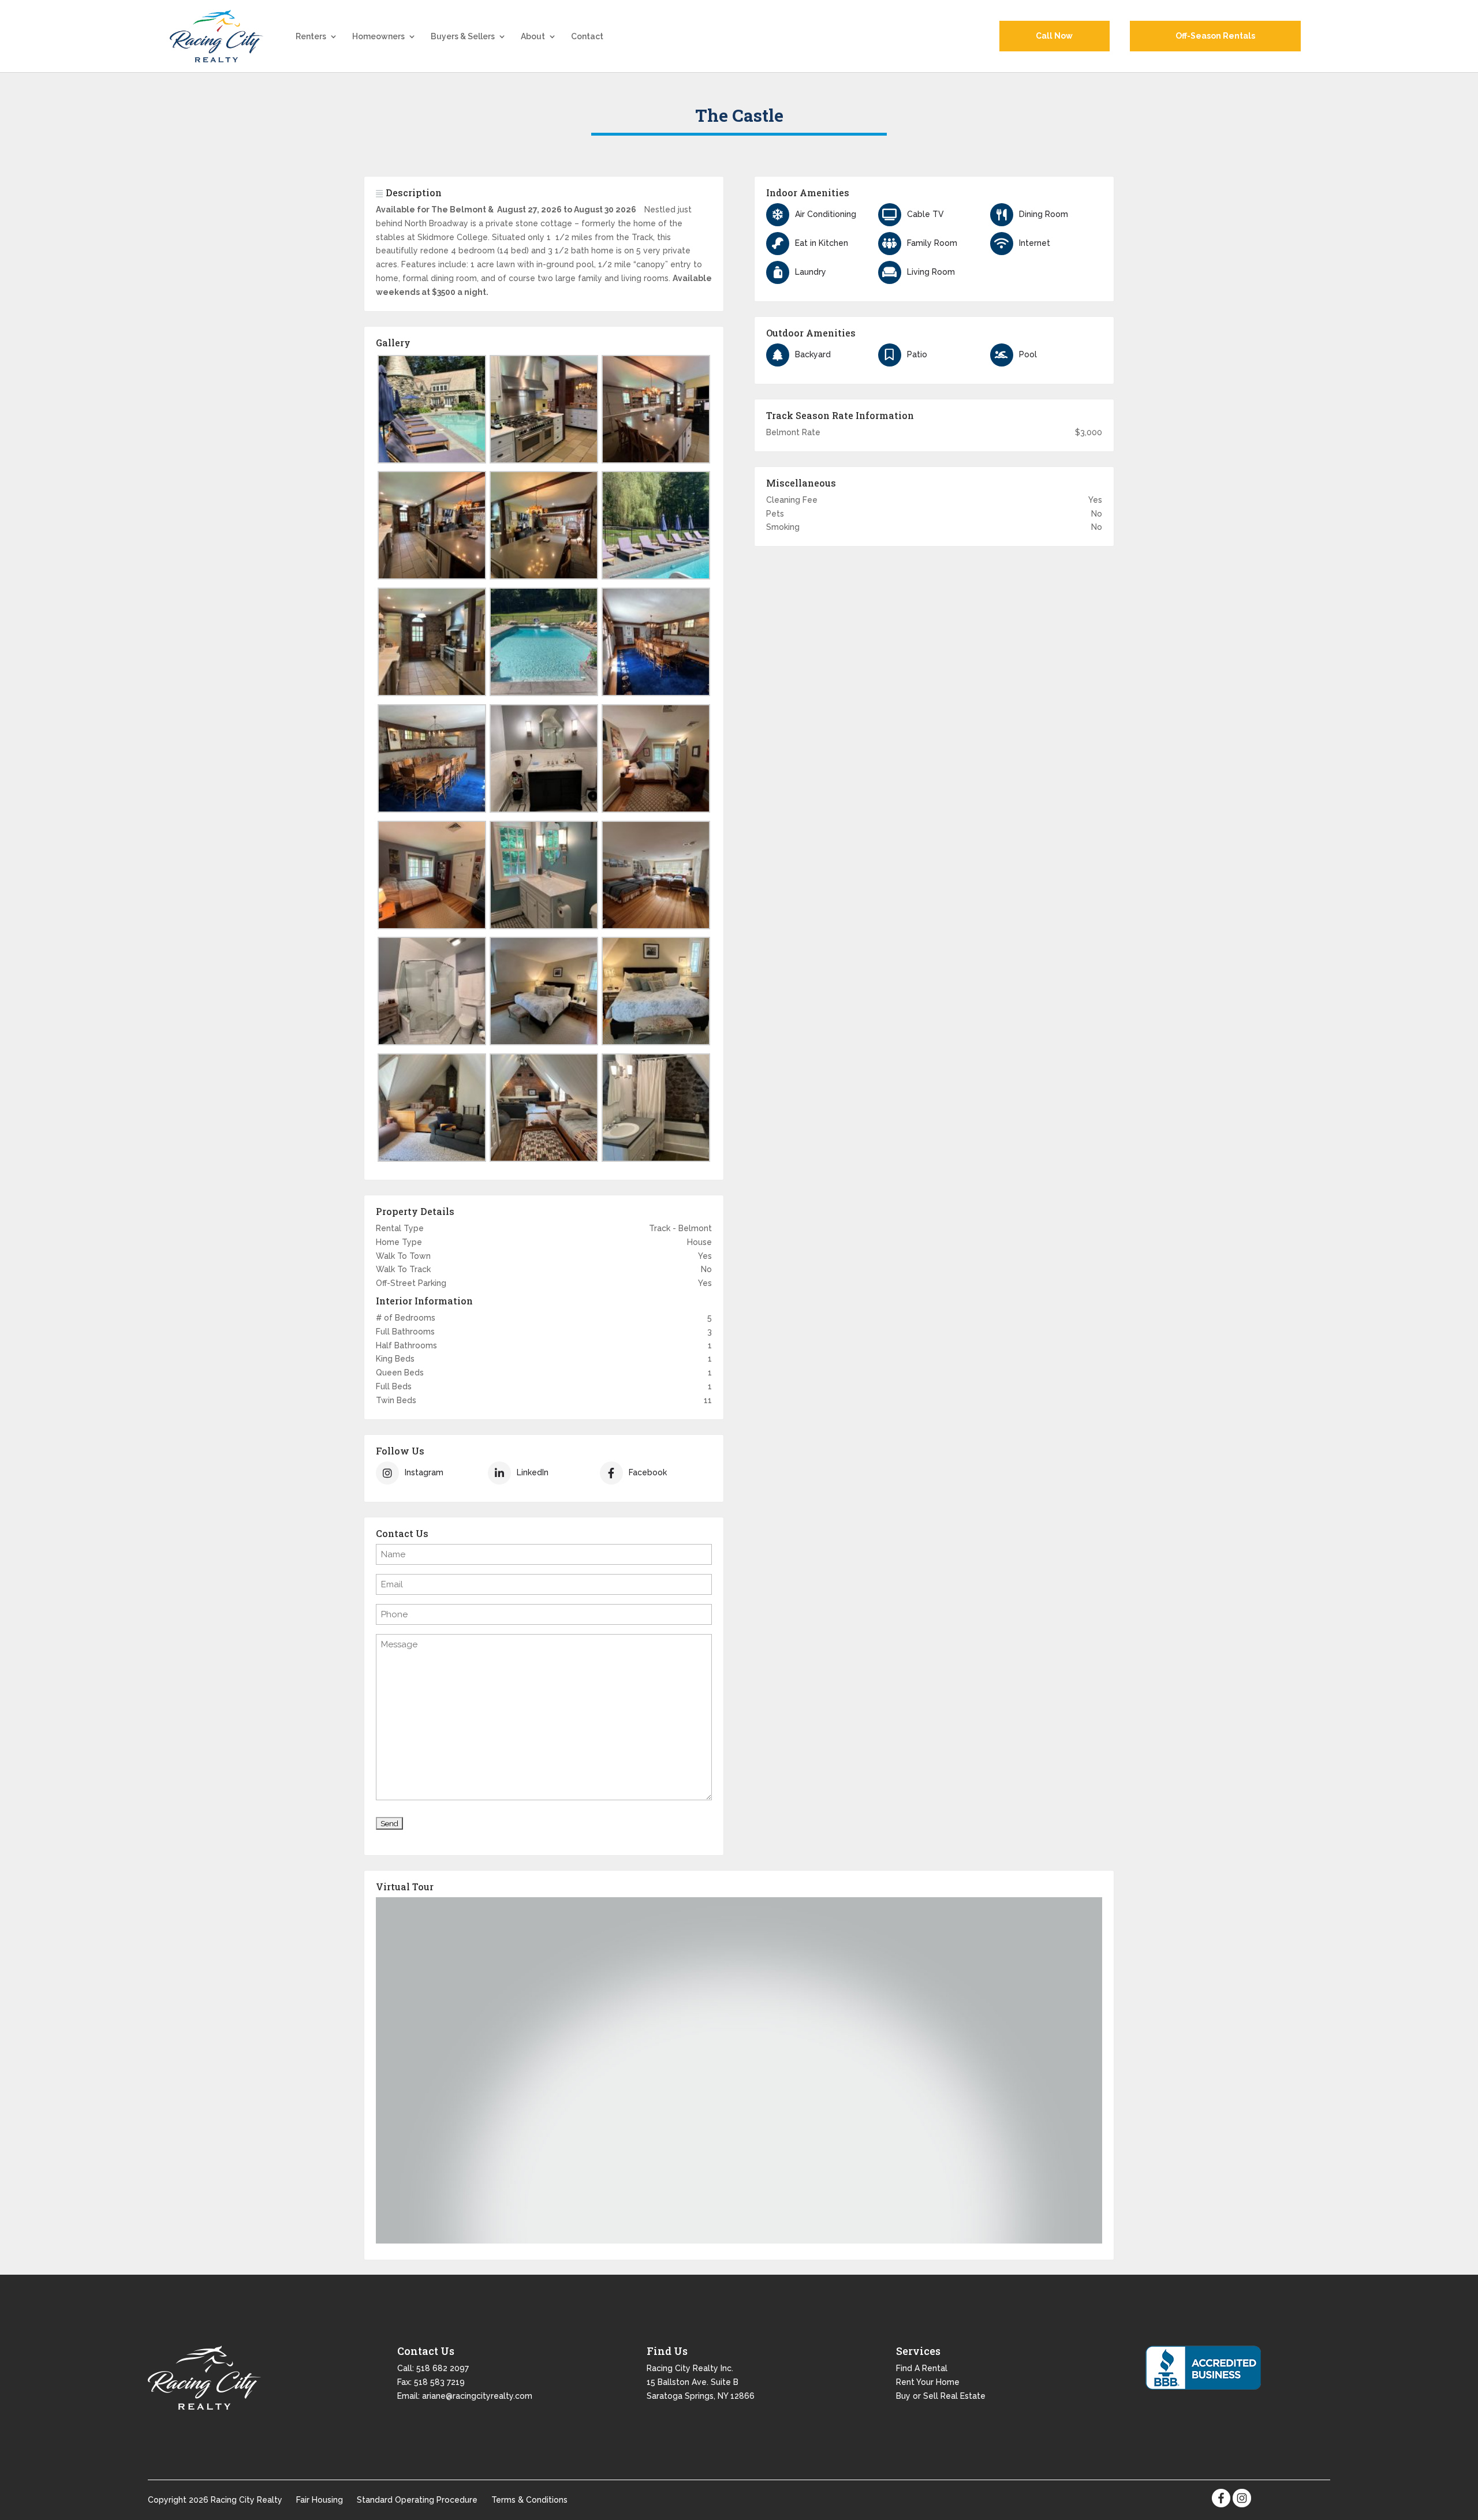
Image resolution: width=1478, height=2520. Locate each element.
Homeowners (378, 37)
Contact (587, 37)
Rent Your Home (928, 2382)
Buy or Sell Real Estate (941, 2396)
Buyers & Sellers (463, 37)
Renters (311, 37)
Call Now (1054, 36)
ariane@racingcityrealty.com (477, 2396)
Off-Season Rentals (1215, 36)
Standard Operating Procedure (417, 2500)
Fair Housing (320, 2500)
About (533, 37)
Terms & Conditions (529, 2500)
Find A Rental (922, 2368)
